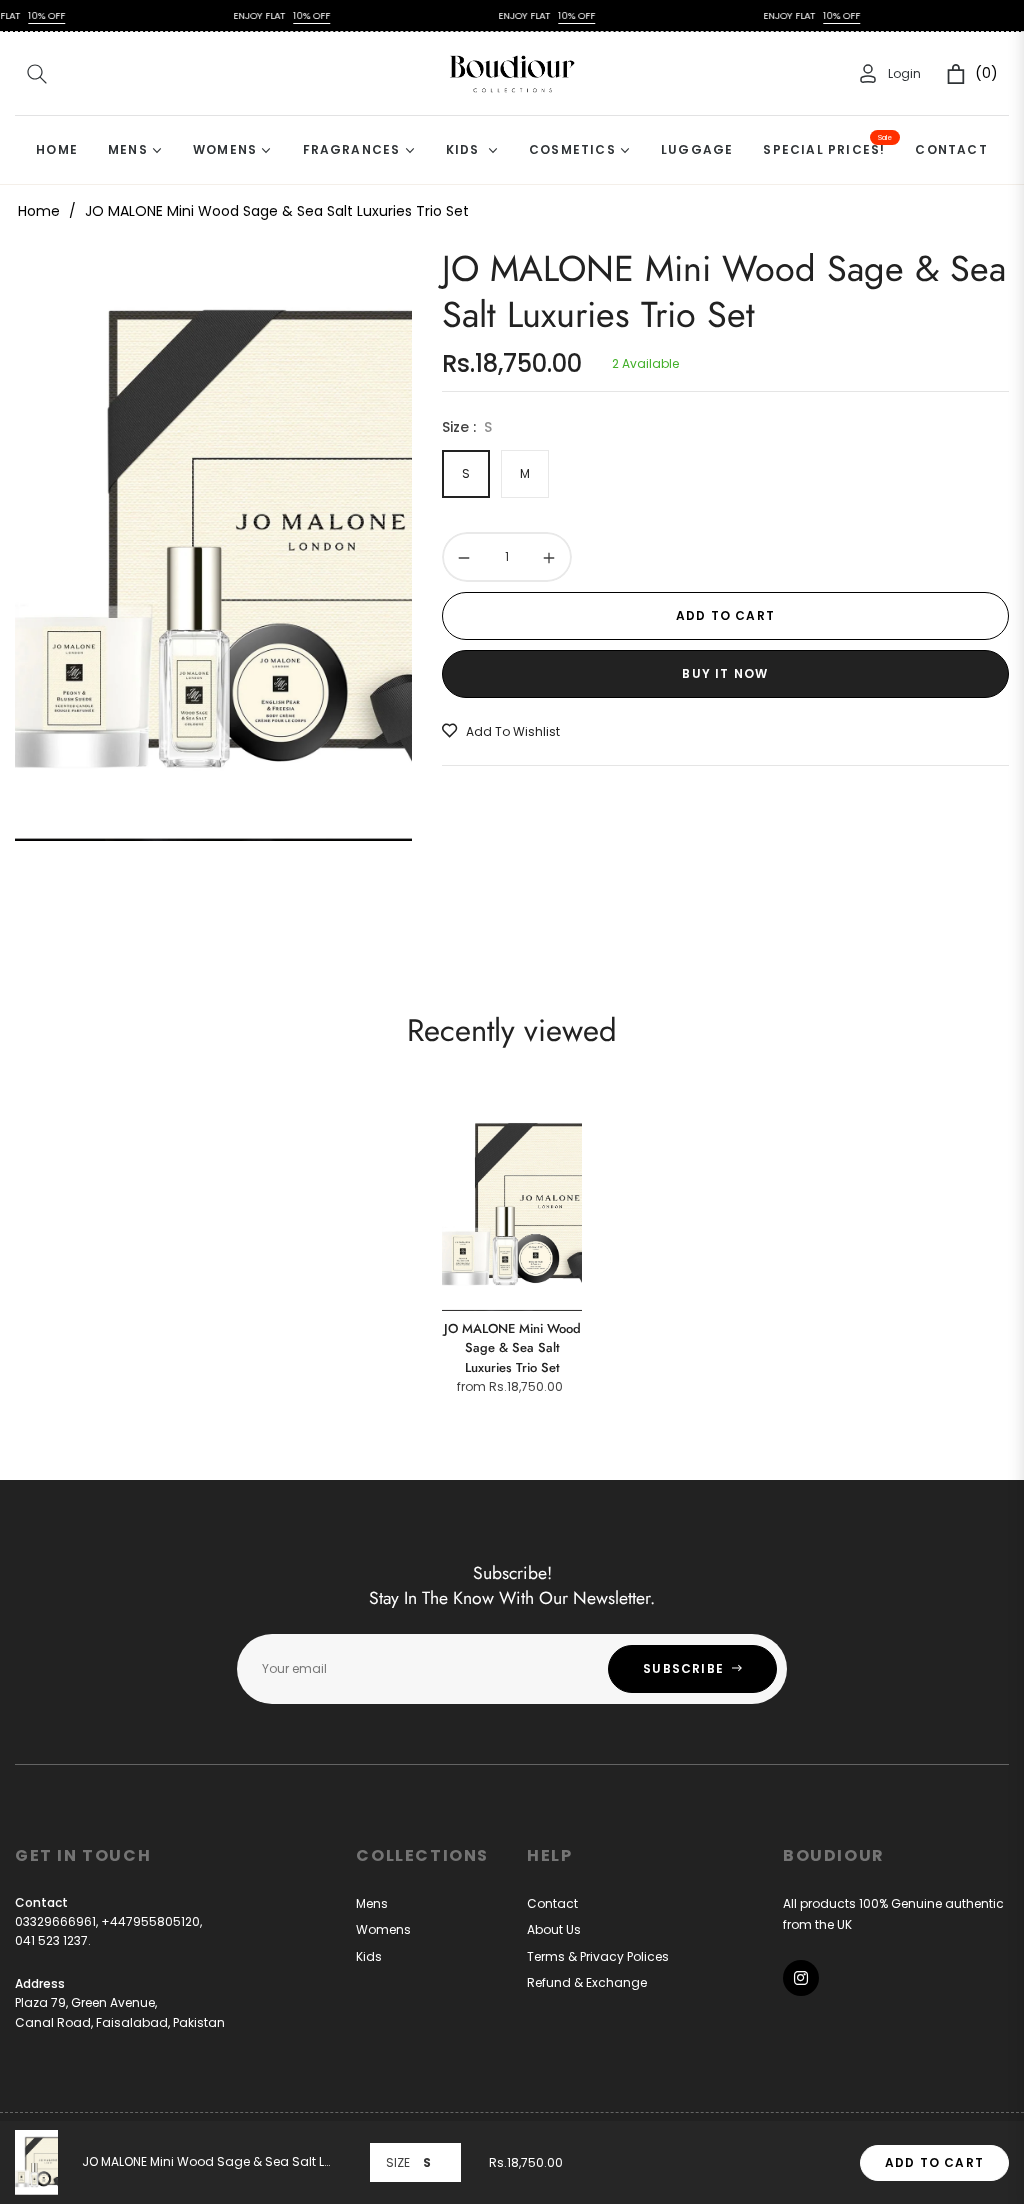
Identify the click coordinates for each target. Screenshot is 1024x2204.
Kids (369, 1956)
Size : (467, 427)
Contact (552, 1903)
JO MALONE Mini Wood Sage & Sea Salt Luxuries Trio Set (512, 1347)
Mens (372, 1903)
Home (39, 211)
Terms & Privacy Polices (598, 1956)
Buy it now (725, 673)
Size (398, 2162)
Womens (383, 1929)
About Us (554, 1929)
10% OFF (269, 15)
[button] (37, 74)
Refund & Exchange (587, 1982)
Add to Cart (934, 2162)
